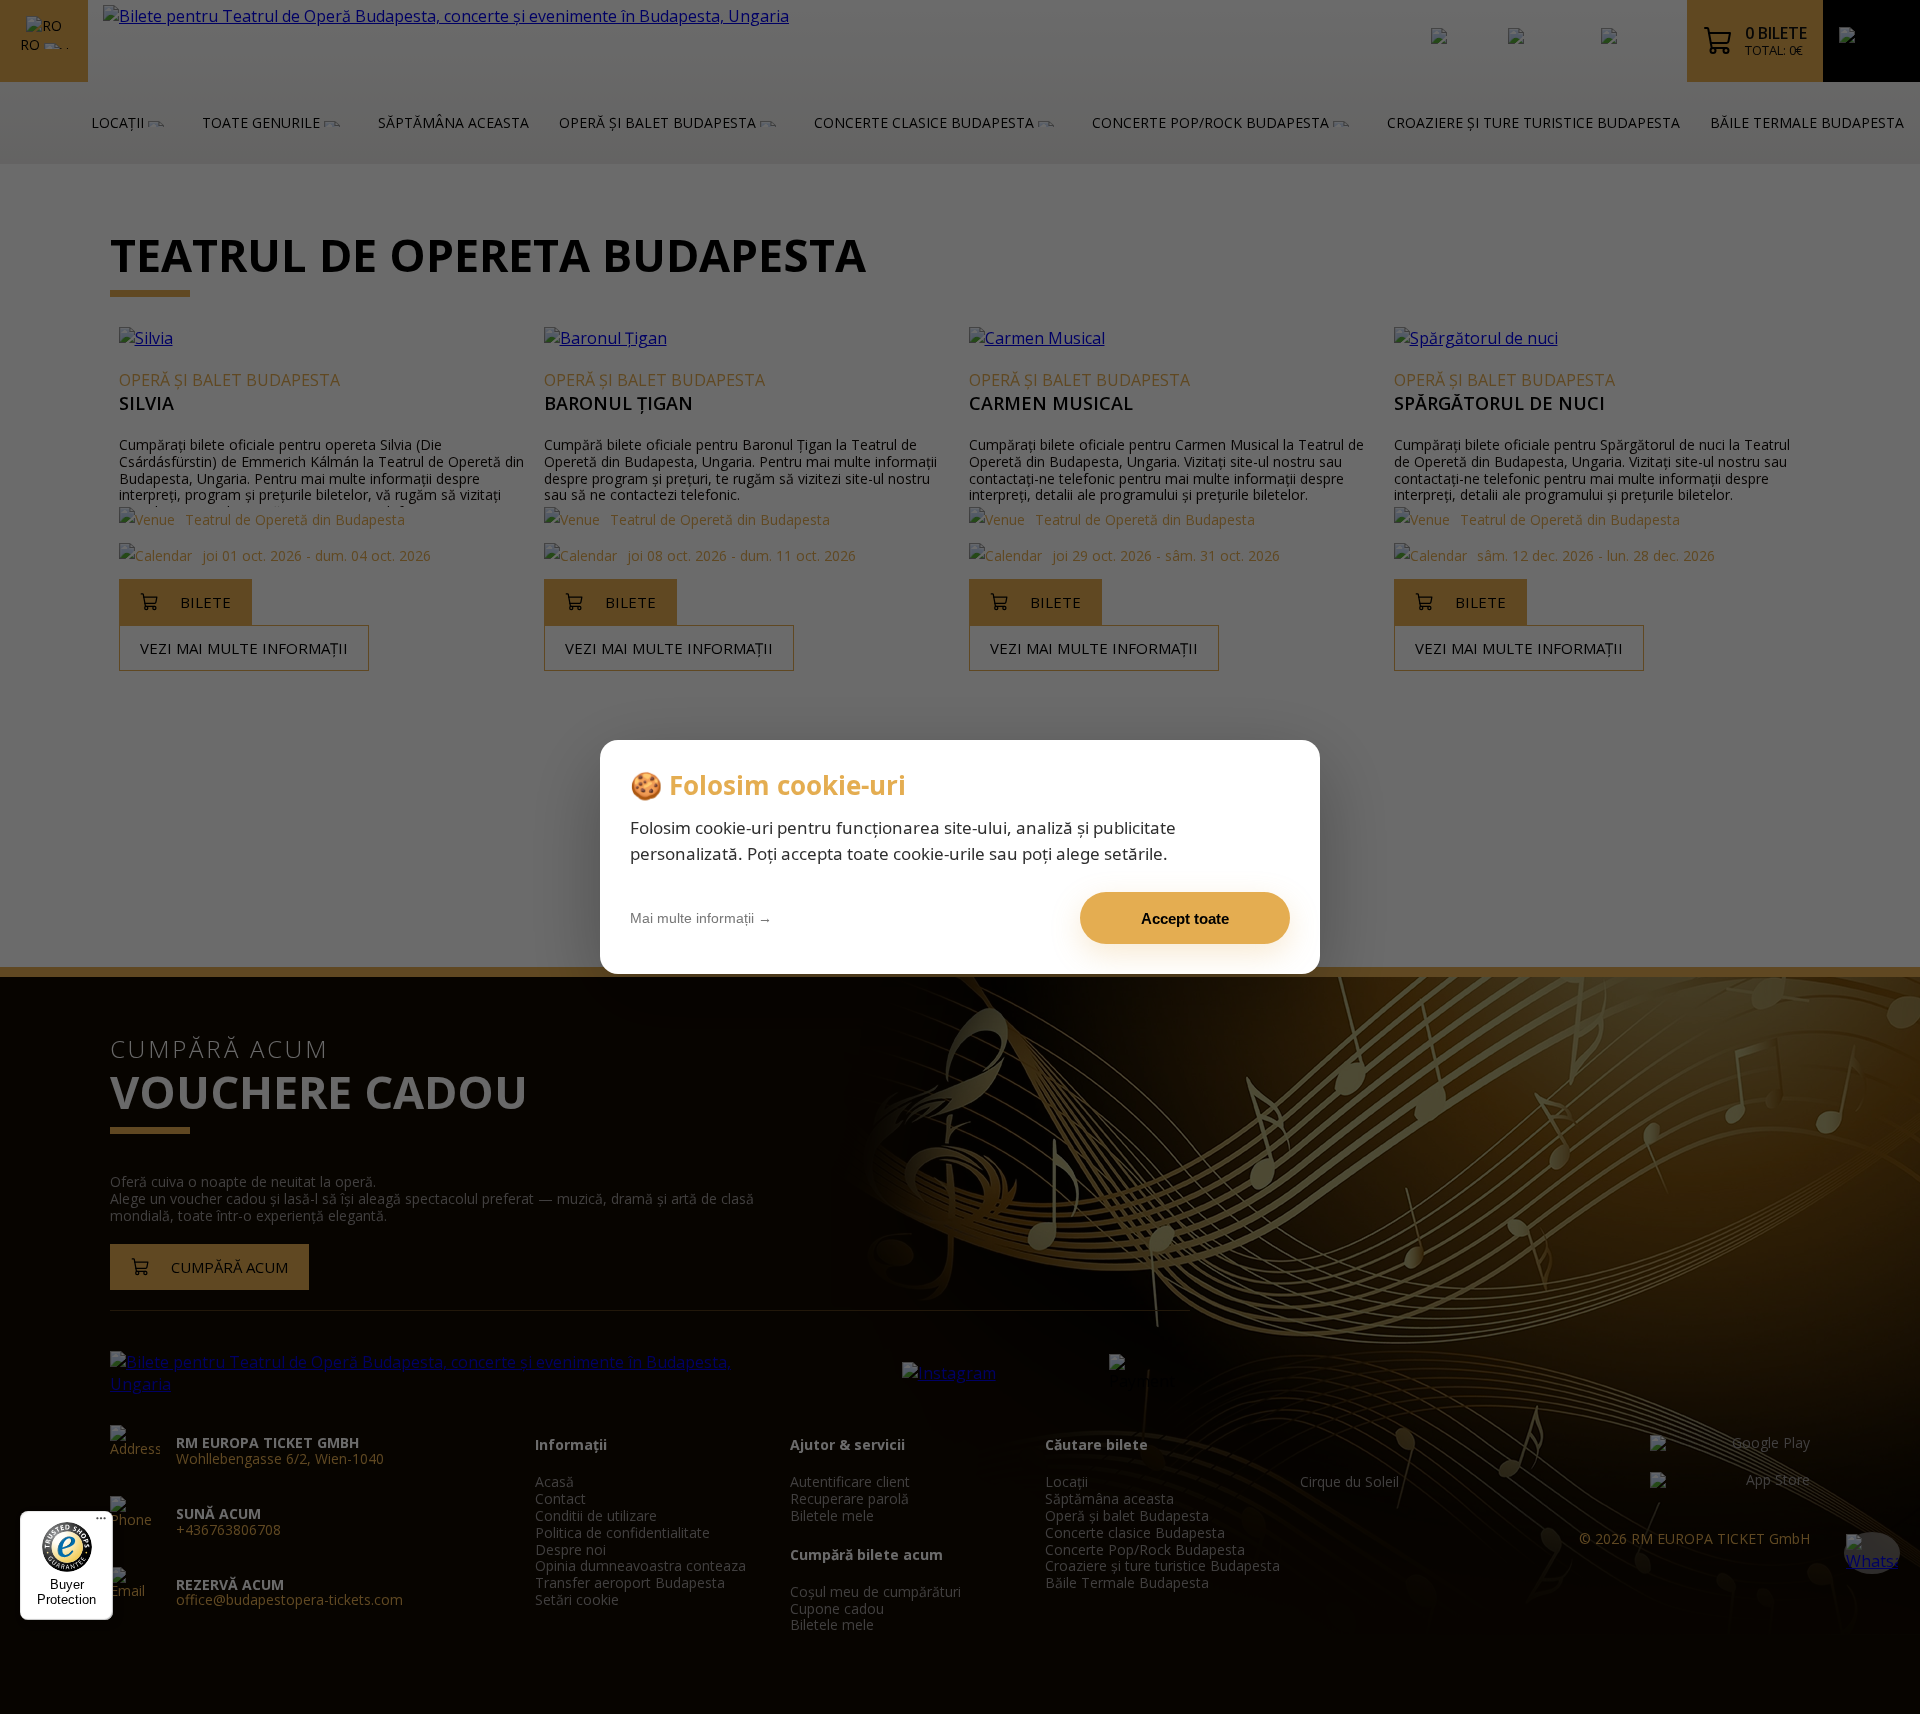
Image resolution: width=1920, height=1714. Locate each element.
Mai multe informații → (701, 918)
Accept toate (1185, 918)
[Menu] (101, 1523)
